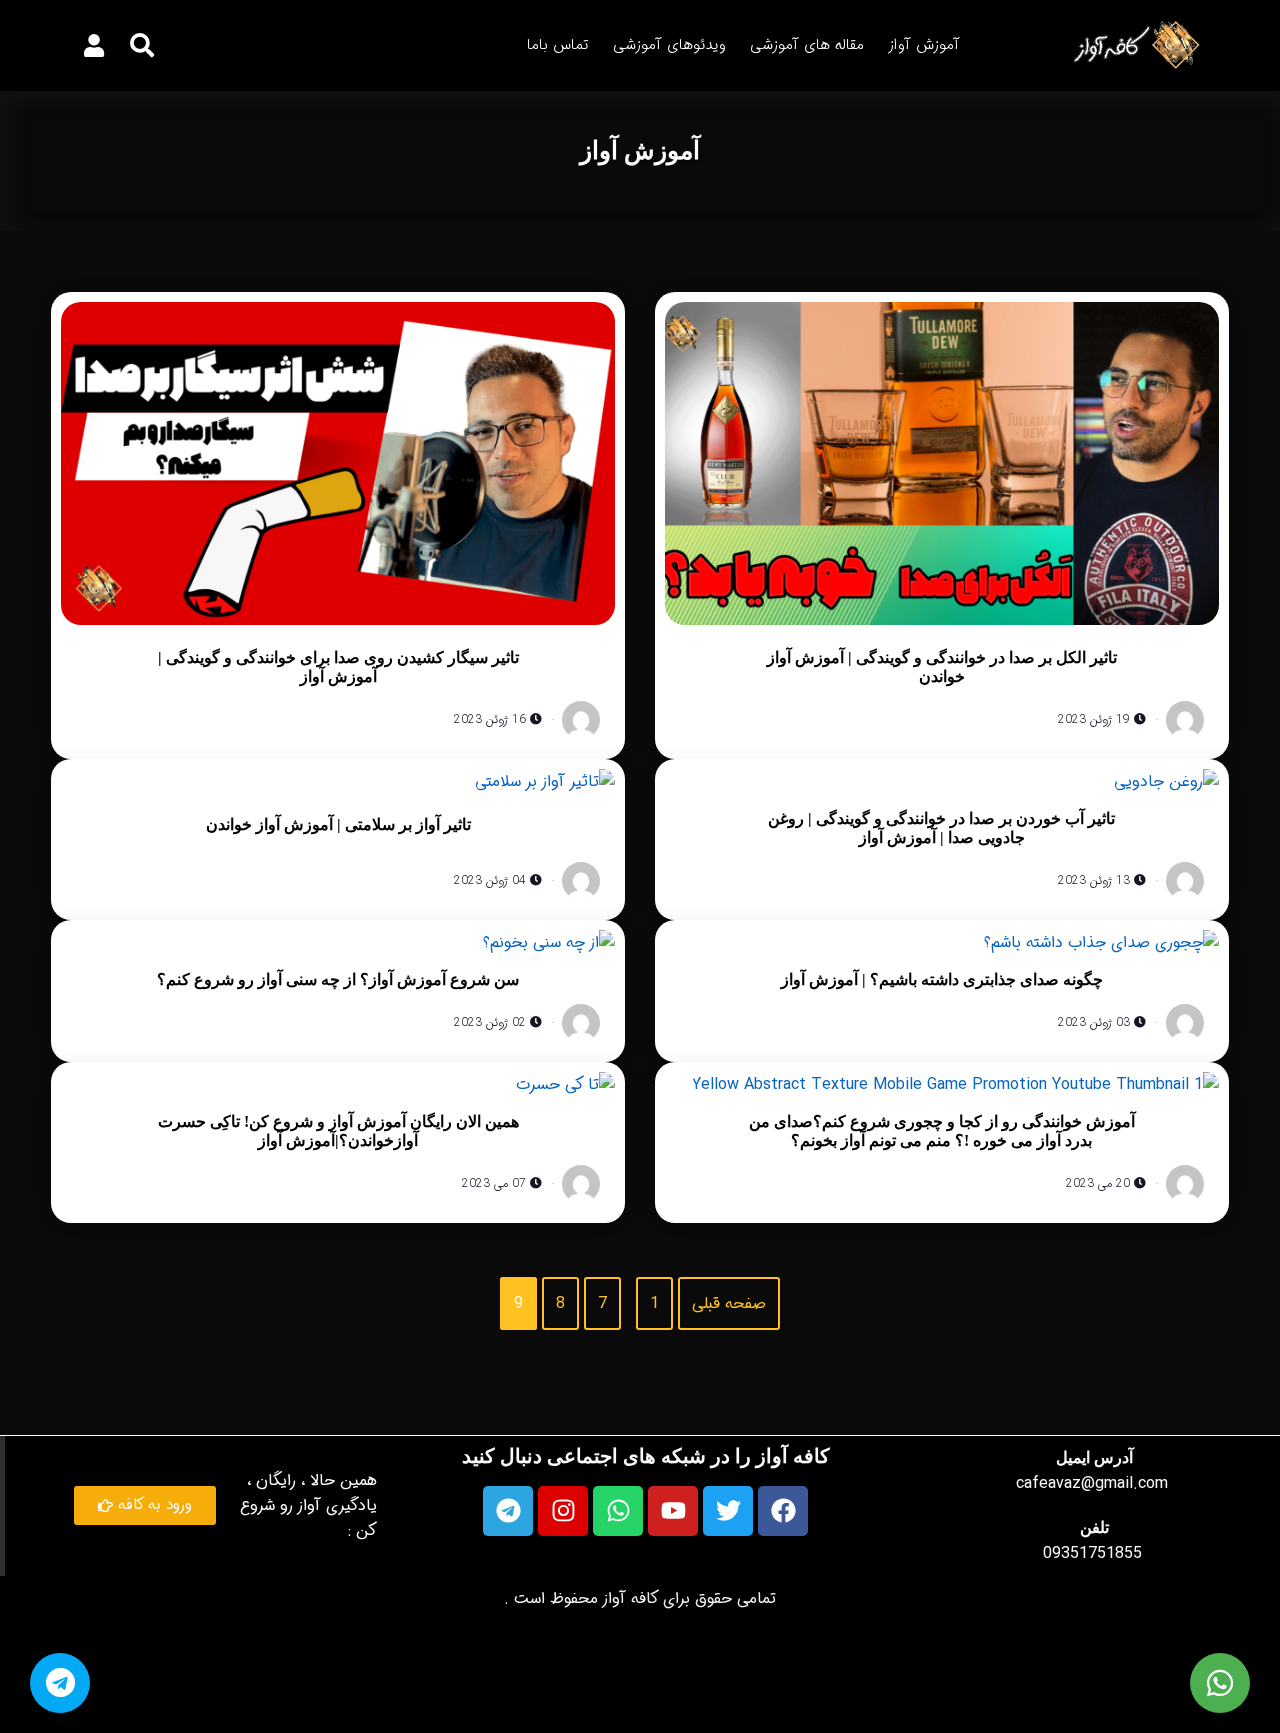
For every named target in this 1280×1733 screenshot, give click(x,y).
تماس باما (558, 45)
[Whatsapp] (618, 1511)
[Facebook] (783, 1511)
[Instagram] (563, 1511)
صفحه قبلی (729, 1303)
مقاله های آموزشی (807, 45)
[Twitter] (728, 1511)
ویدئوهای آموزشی (669, 45)
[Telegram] (508, 1511)
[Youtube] (673, 1511)
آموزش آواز (924, 45)
